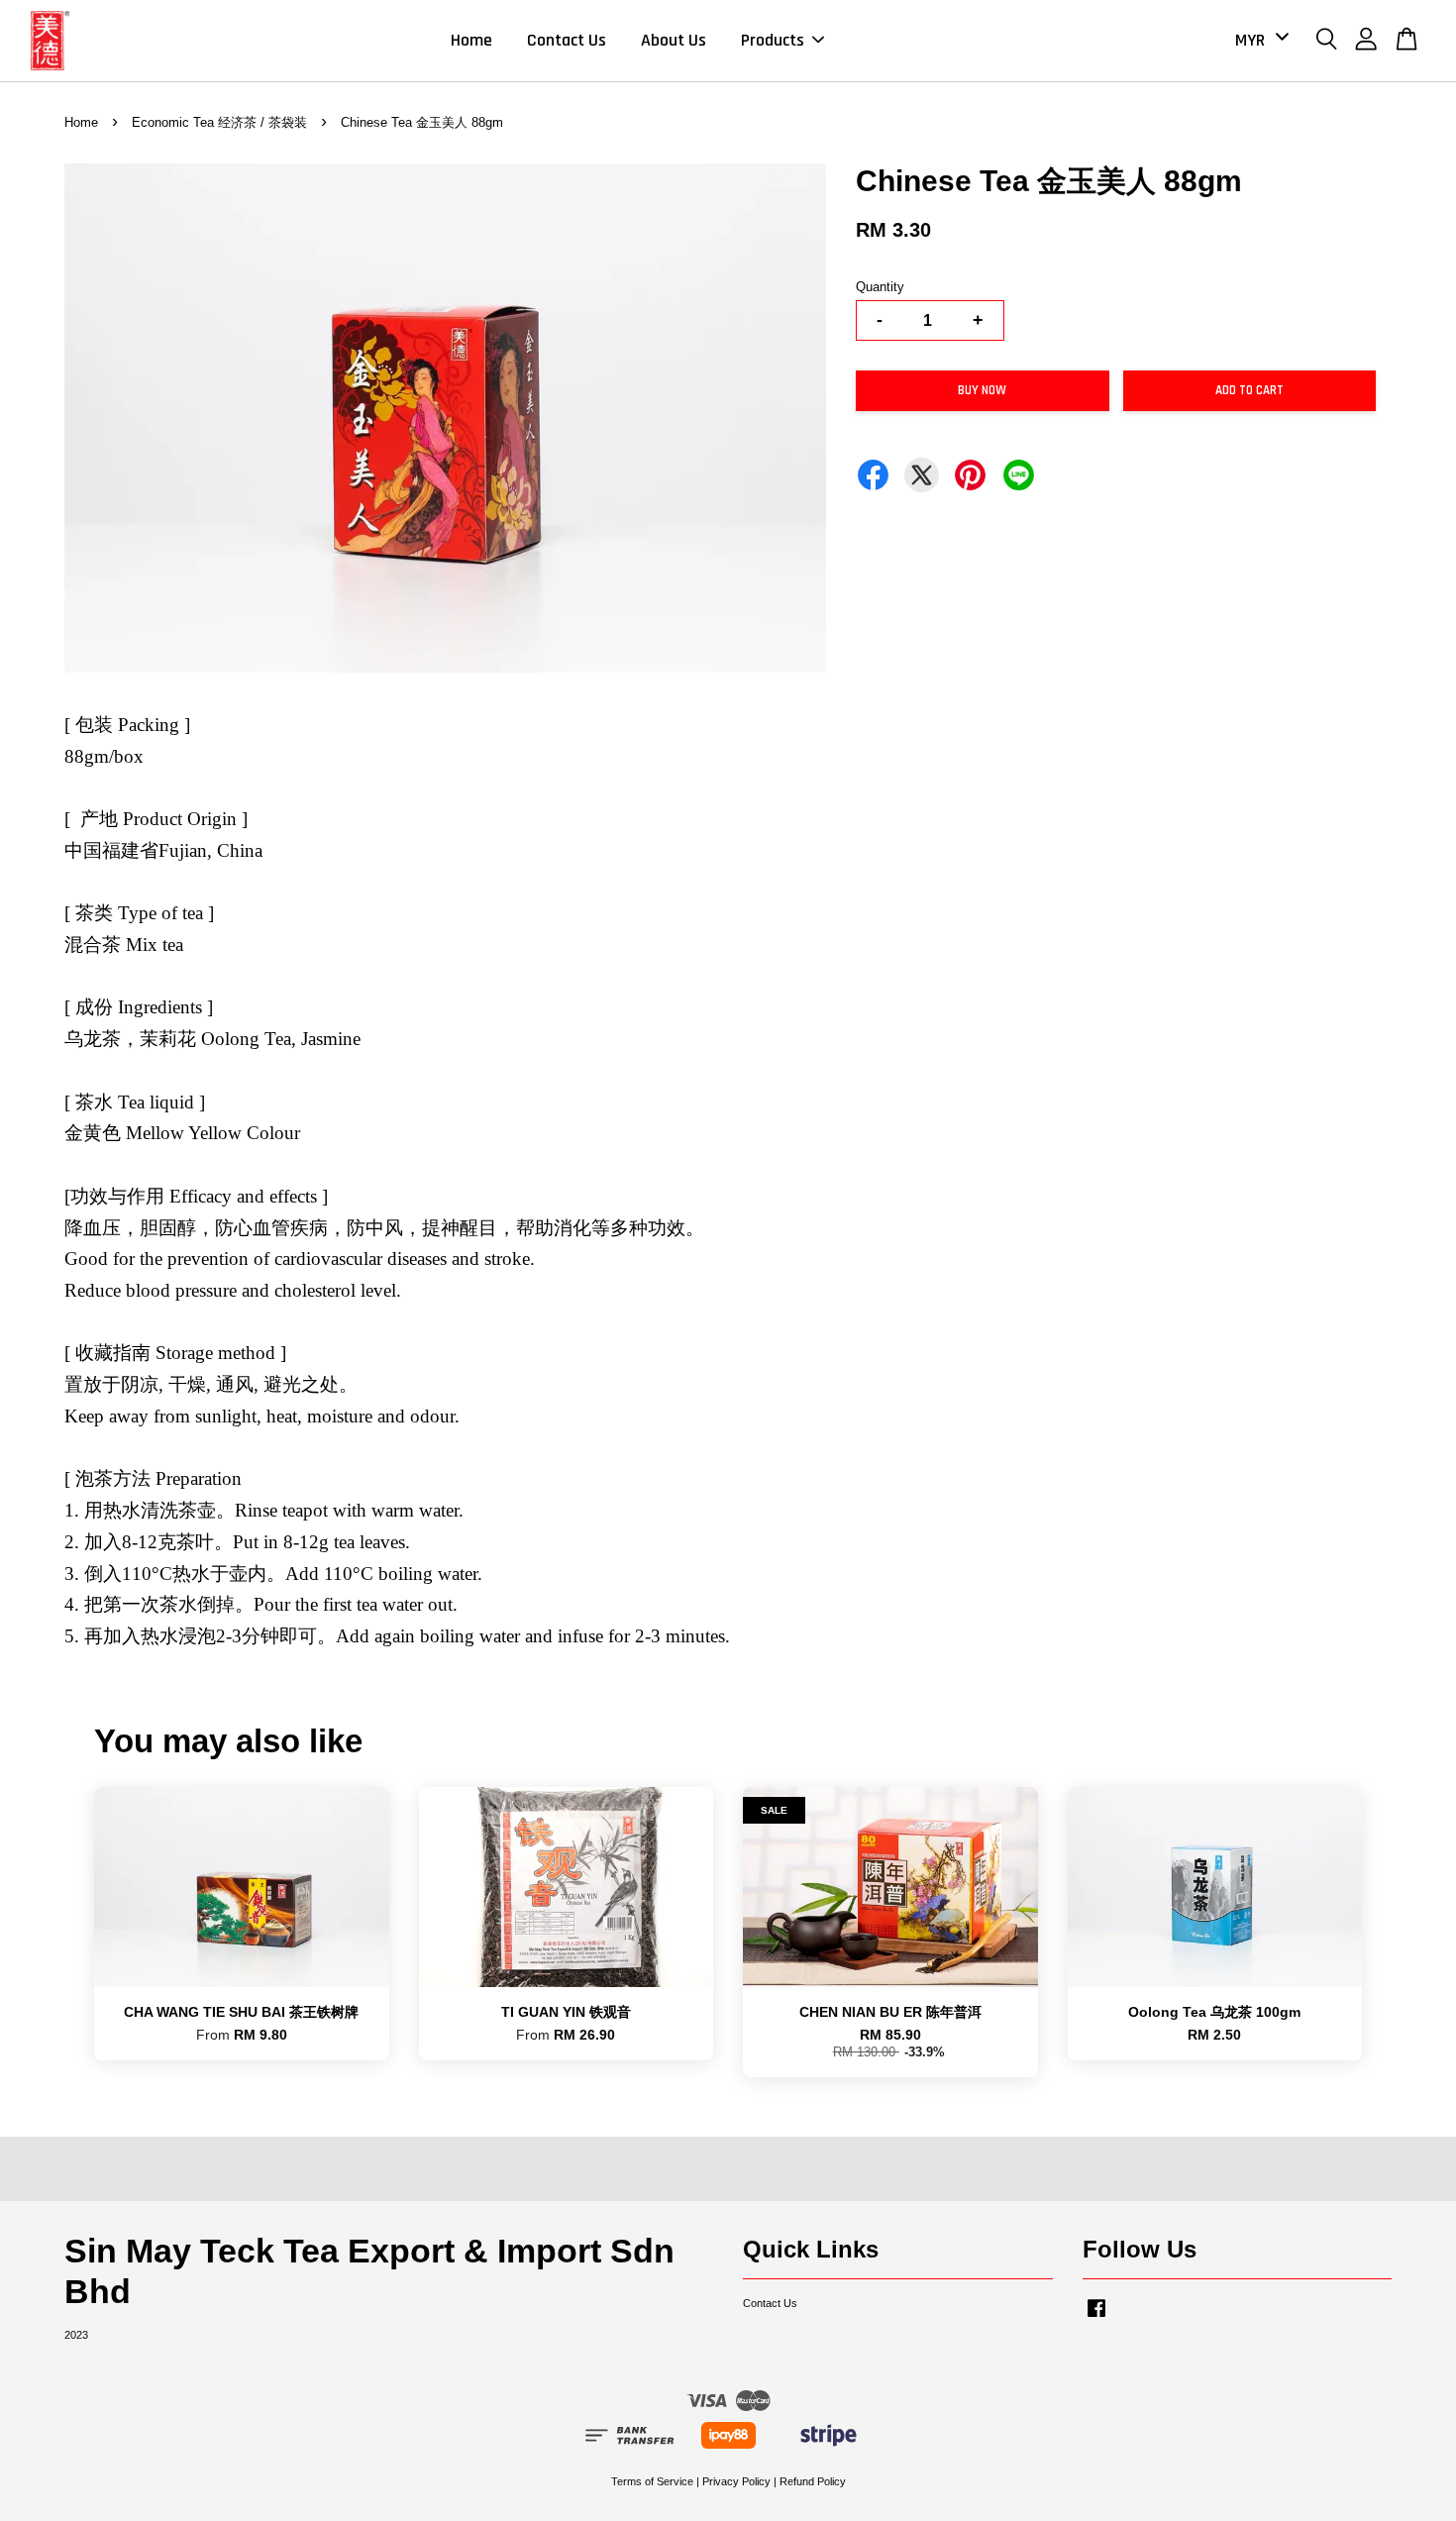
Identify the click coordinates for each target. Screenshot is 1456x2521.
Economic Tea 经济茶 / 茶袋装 (219, 122)
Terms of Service (652, 2481)
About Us (674, 40)
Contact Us (567, 40)
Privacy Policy (736, 2481)
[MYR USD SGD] (1258, 40)
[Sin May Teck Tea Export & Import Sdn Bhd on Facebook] (1096, 2318)
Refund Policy (813, 2481)
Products (773, 40)
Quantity (880, 287)
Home (471, 40)
